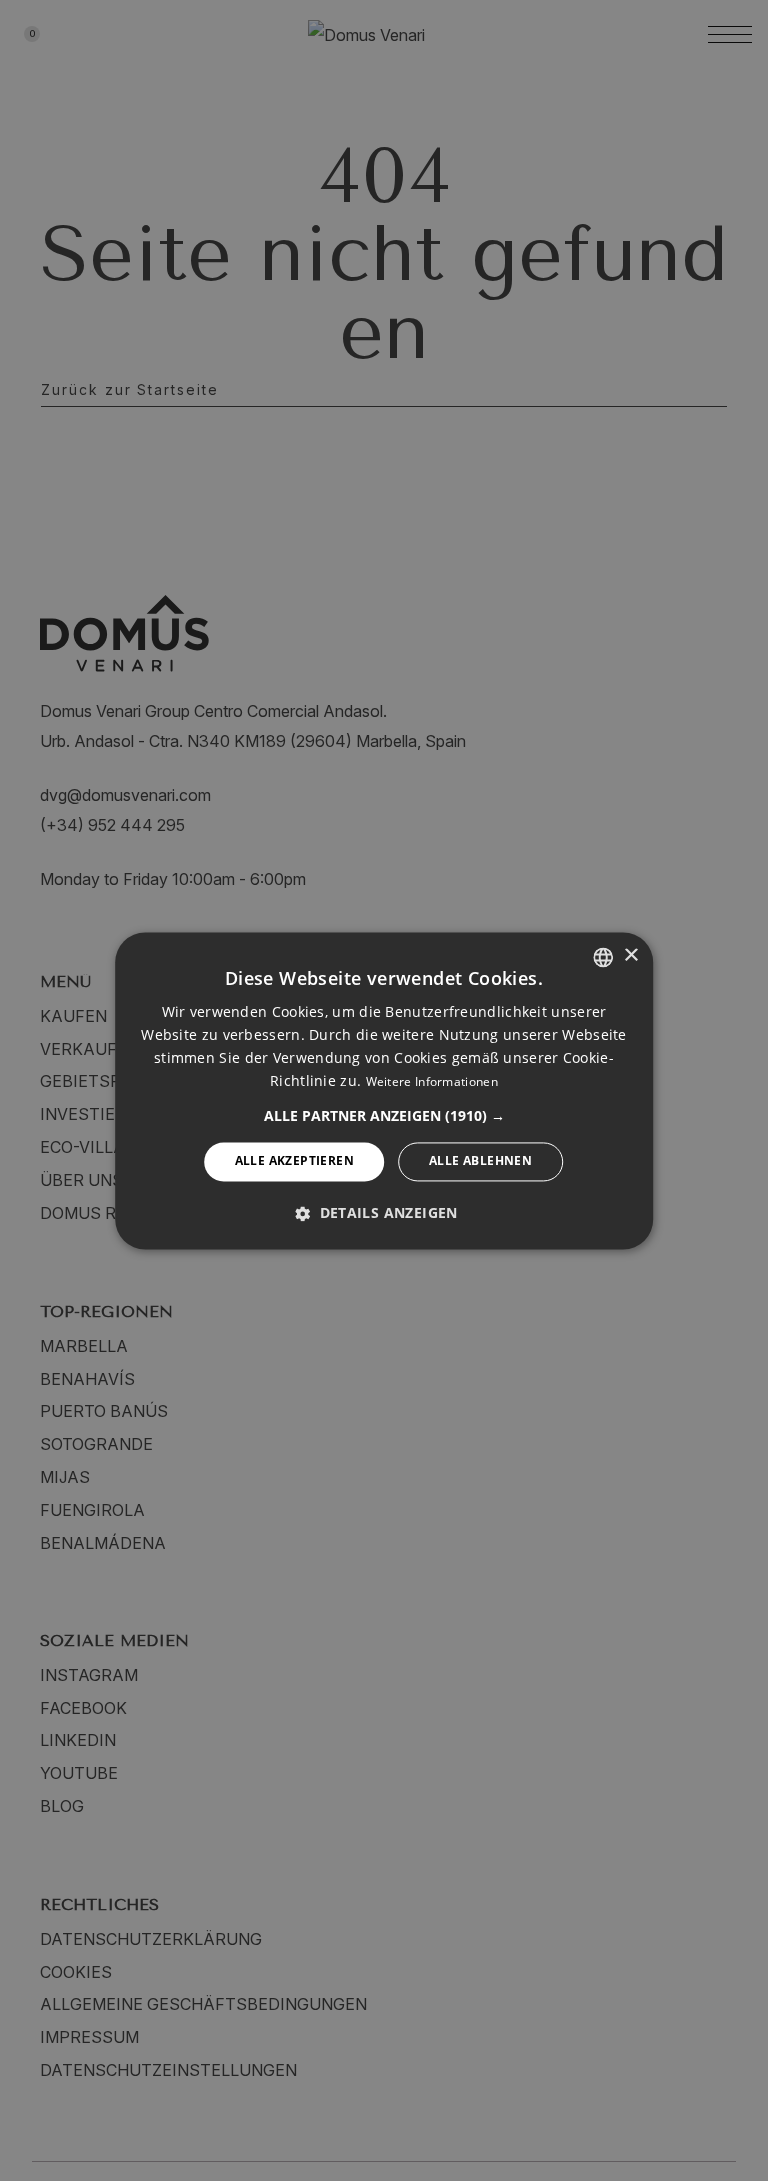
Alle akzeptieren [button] (294, 1161)
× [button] (630, 955)
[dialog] (384, 1090)
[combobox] (603, 957)
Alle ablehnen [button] (480, 1161)
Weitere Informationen (432, 1082)
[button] (384, 1117)
